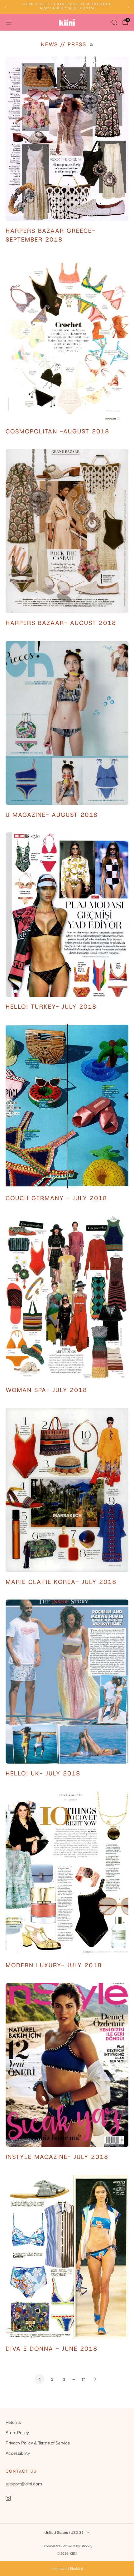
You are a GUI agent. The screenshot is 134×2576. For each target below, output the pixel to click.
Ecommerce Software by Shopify (67, 2546)
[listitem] (67, 7)
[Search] (114, 22)
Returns (13, 2422)
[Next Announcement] (128, 7)
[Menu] (9, 22)
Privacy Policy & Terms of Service (38, 2443)
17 (83, 2379)
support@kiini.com (24, 2484)
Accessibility (18, 2453)
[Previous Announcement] (6, 7)
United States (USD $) (64, 2533)
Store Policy (17, 2432)
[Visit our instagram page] (8, 2499)
